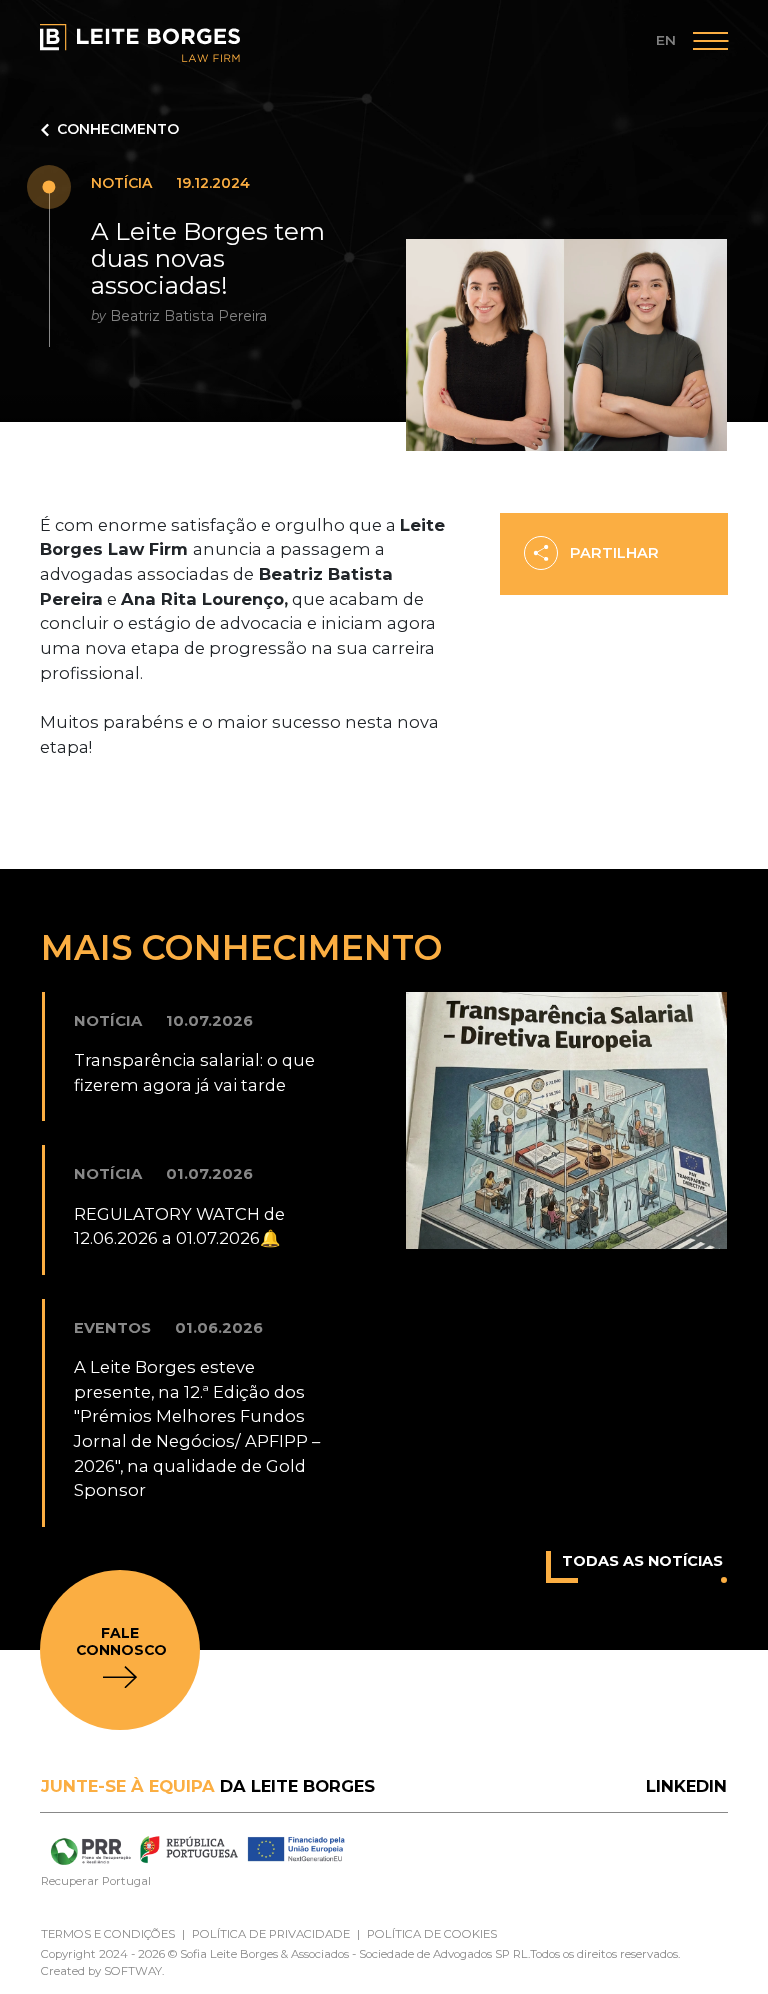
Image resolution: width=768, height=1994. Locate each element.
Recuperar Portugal (96, 1881)
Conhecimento (118, 129)
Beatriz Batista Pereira (188, 316)
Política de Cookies (432, 1934)
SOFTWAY (133, 1971)
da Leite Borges (208, 1786)
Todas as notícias (642, 1561)
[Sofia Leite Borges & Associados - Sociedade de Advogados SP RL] (140, 43)
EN (666, 40)
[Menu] (710, 44)
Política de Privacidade (271, 1934)
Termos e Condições (108, 1934)
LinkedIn (686, 1786)
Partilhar (612, 553)
